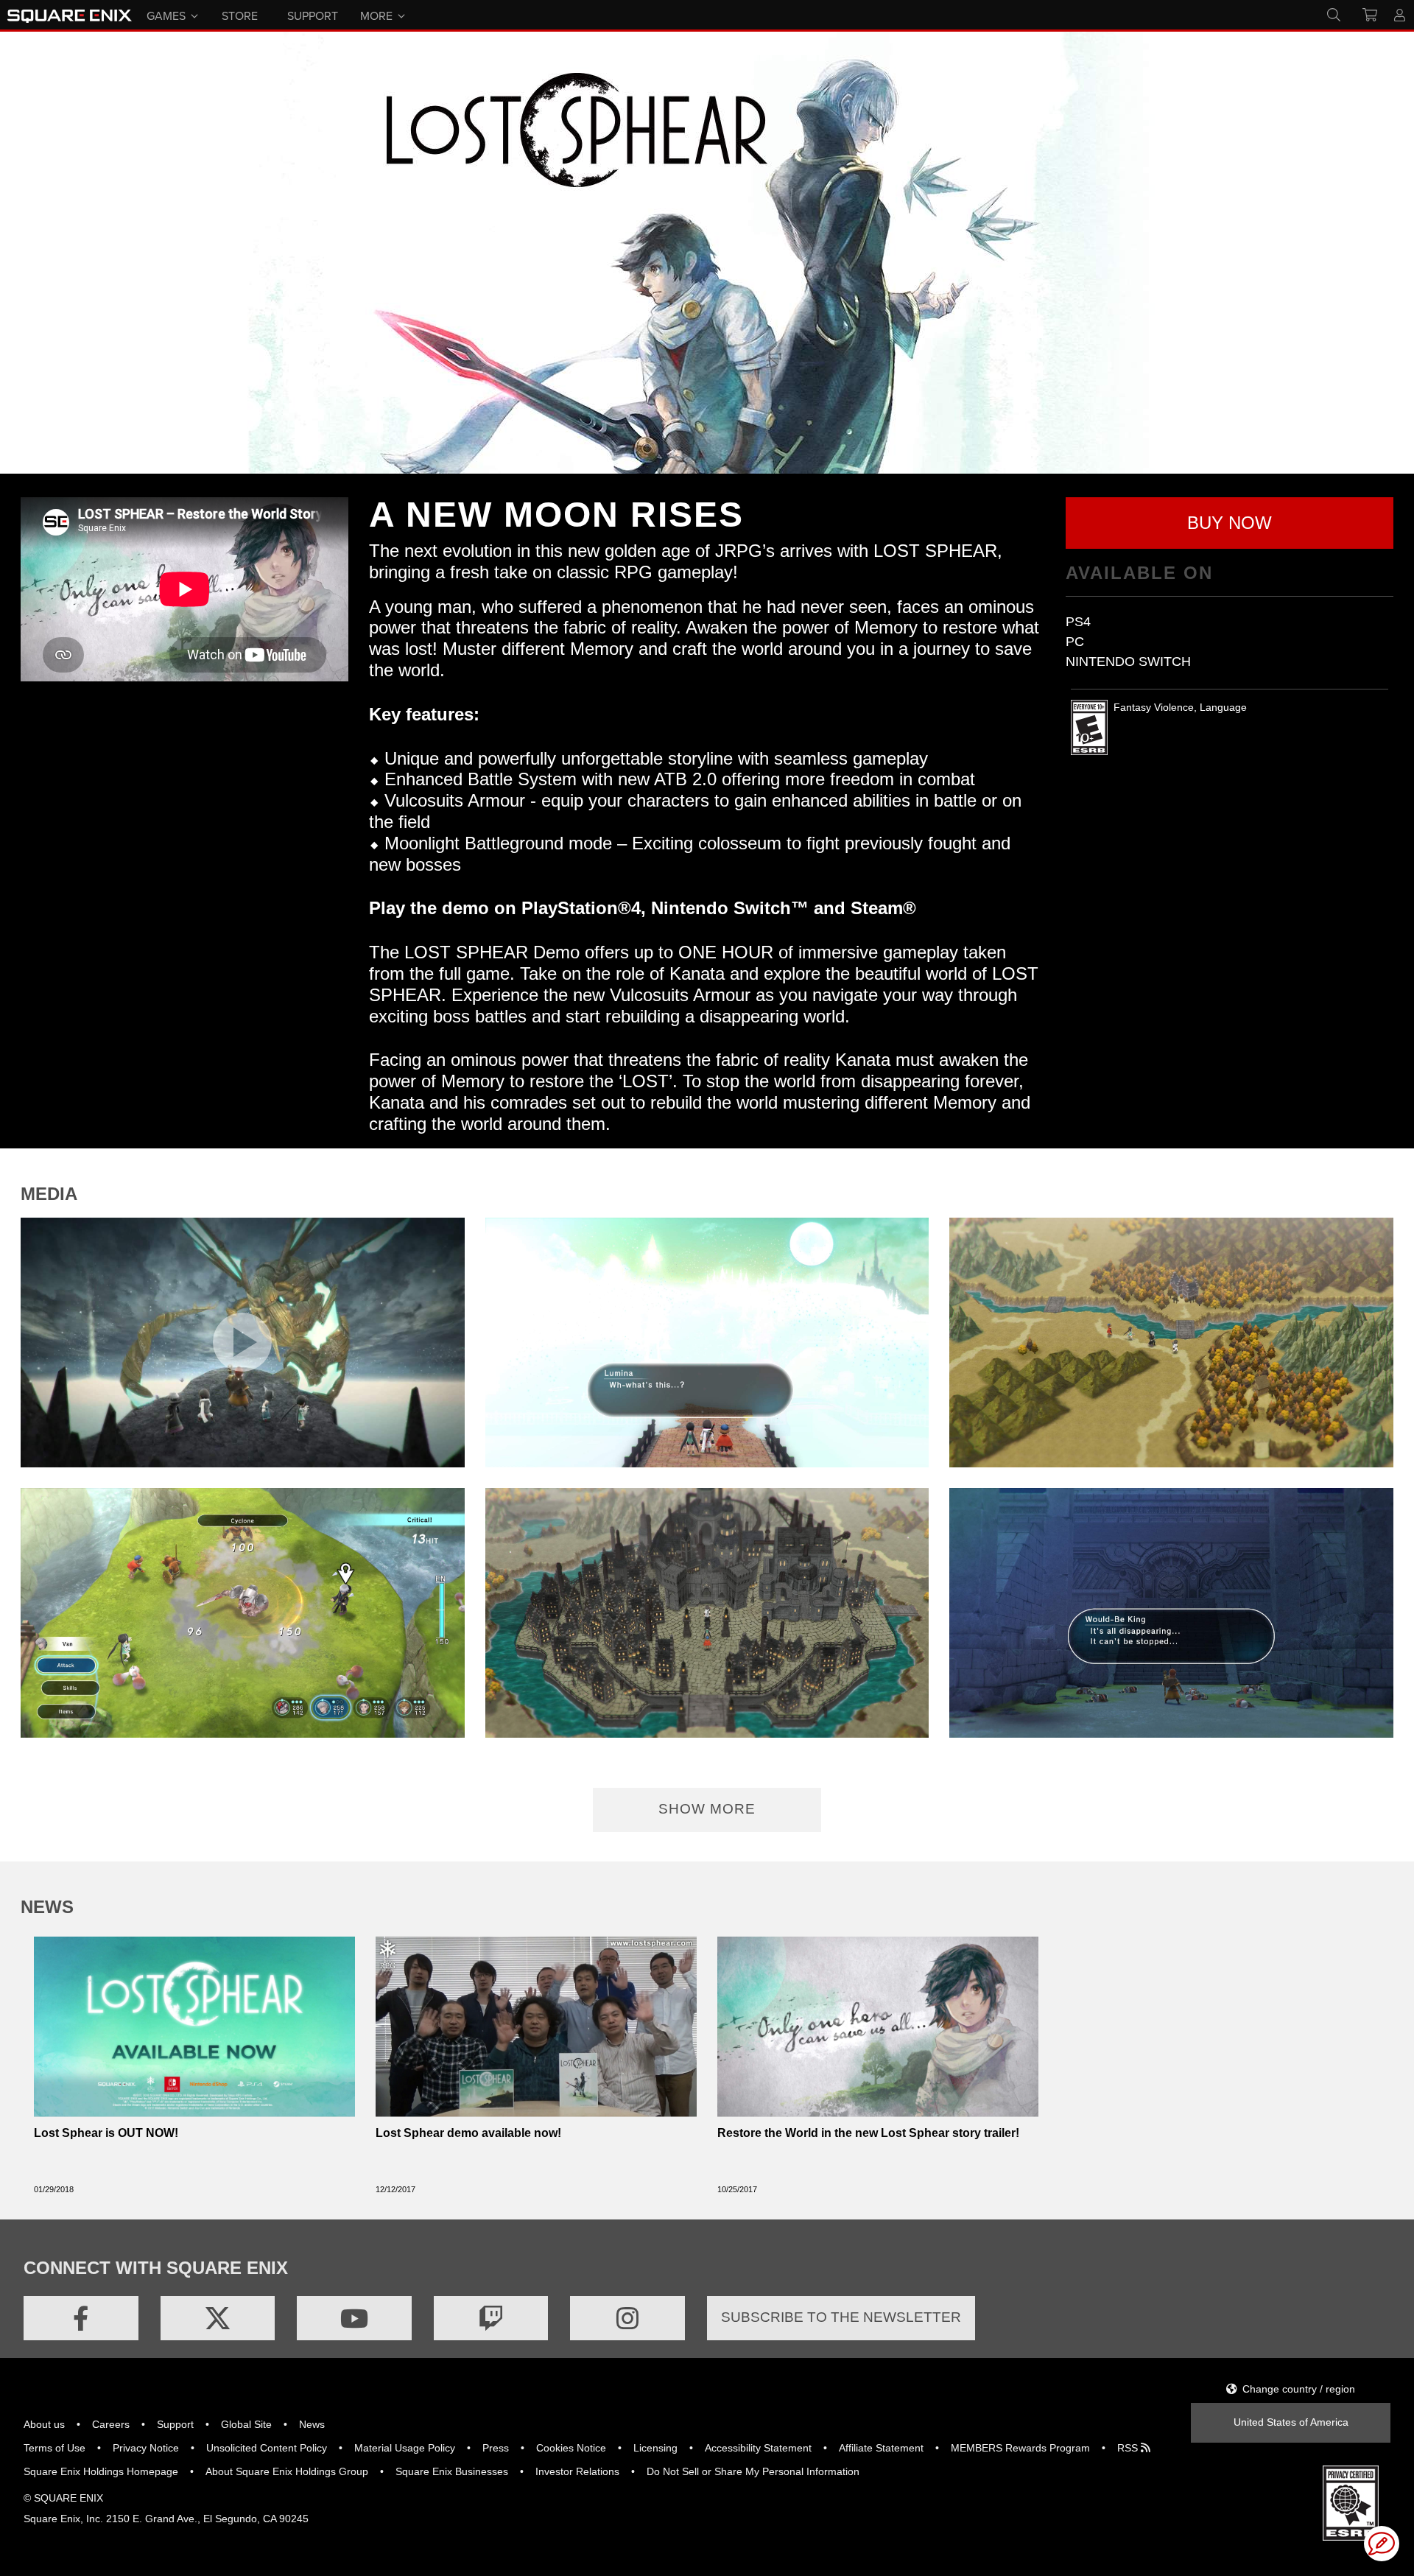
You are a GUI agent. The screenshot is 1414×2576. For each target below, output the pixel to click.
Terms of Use (54, 2448)
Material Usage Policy (405, 2448)
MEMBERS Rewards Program (1020, 2448)
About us (44, 2424)
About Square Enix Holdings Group (287, 2471)
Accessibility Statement (758, 2448)
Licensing (655, 2448)
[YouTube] (354, 2318)
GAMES (166, 15)
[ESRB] (1351, 2502)
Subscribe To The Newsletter (841, 2317)
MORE (376, 15)
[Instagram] (627, 2318)
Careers (111, 2424)
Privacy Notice (146, 2448)
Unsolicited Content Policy (267, 2448)
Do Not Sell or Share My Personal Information (753, 2471)
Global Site (246, 2424)
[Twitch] (491, 2318)
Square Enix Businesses (452, 2471)
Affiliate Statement (881, 2448)
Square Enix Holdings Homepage (101, 2471)
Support (175, 2424)
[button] (1230, 523)
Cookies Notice (571, 2448)
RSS (1129, 2448)
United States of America (1291, 2422)
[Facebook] (81, 2318)
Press (496, 2448)
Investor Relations (577, 2471)
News (312, 2424)
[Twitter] (218, 2318)
